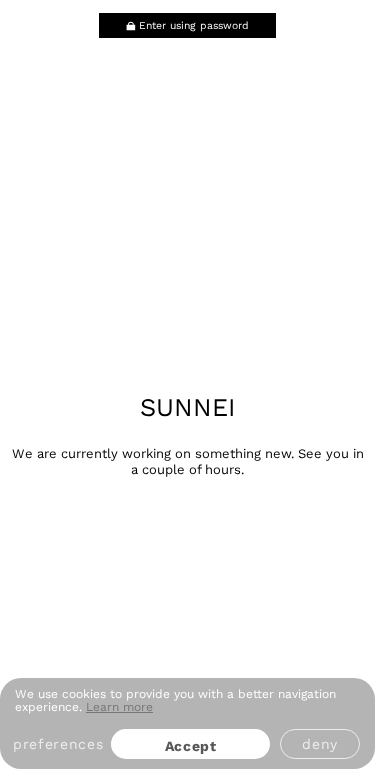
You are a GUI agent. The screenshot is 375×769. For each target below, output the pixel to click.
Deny (320, 744)
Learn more (119, 707)
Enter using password (194, 25)
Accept (191, 746)
